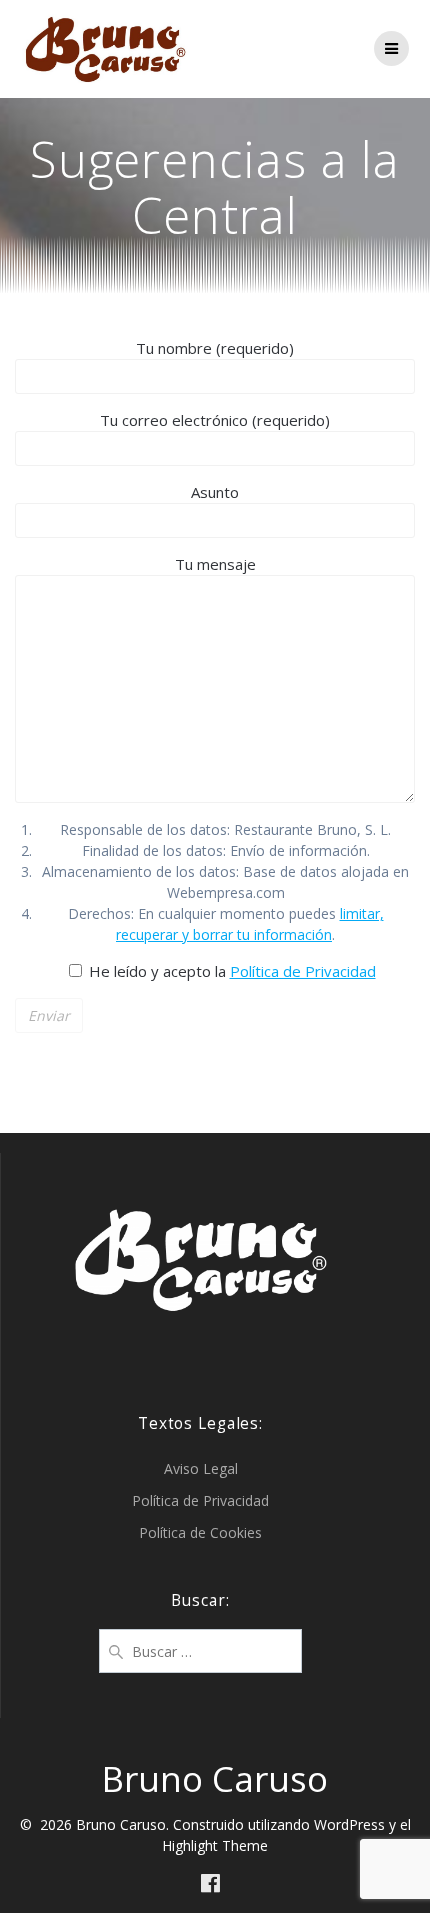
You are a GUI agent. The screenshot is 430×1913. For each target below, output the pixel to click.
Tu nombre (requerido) (215, 348)
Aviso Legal (201, 1468)
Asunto (215, 492)
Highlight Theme (215, 1845)
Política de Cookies (200, 1532)
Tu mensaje (215, 564)
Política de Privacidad (303, 971)
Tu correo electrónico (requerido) (215, 420)
